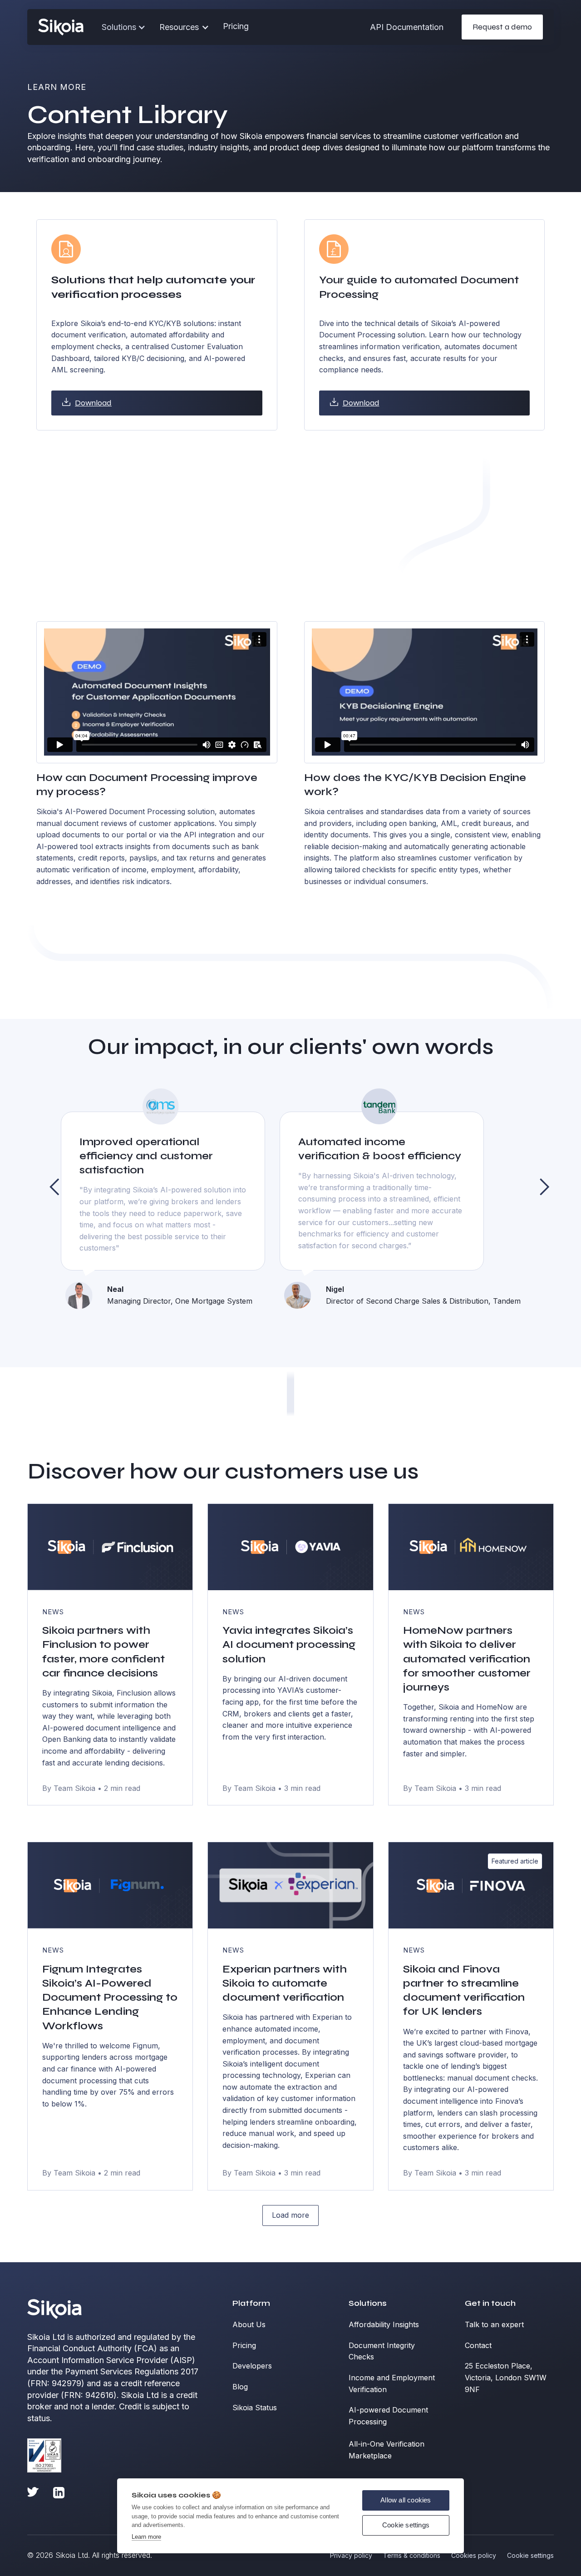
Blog (240, 2387)
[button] (184, 27)
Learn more (146, 2537)
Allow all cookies (406, 2500)
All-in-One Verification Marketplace (387, 2450)
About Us (249, 2324)
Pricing (236, 26)
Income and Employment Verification (392, 2383)
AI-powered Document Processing (388, 2416)
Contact (478, 2345)
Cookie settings (406, 2525)
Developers (252, 2366)
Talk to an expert (494, 2324)
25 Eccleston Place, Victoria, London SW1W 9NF (506, 2377)
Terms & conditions (412, 2555)
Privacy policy (351, 2555)
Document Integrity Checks (382, 2351)
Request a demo (502, 27)
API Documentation (407, 27)
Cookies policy (474, 2555)
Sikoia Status (255, 2408)
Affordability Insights (384, 2324)
